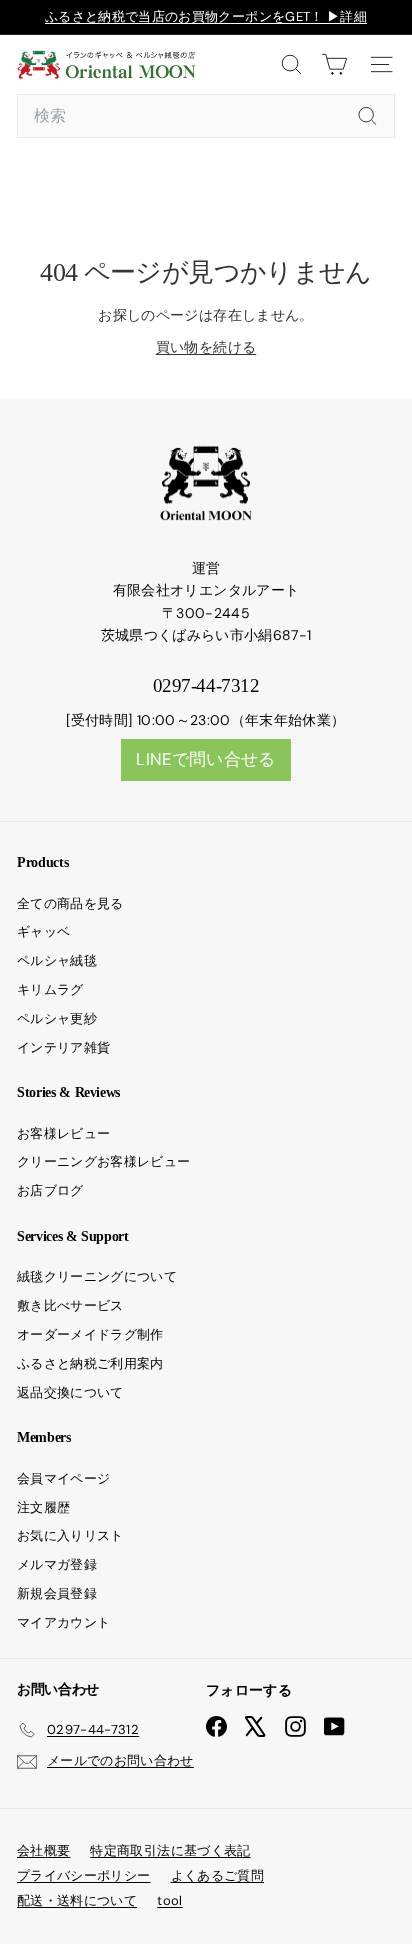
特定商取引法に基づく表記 (170, 1850)
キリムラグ (50, 989)
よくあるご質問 (217, 1875)
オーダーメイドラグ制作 (90, 1334)
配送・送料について (77, 1900)
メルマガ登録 (57, 1564)
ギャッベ (43, 931)
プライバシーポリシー (84, 1875)
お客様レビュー (63, 1133)
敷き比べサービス (70, 1305)
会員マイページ (63, 1478)
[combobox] (206, 116)
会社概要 (43, 1850)
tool (169, 1900)
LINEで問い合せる (206, 759)
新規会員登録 (57, 1593)
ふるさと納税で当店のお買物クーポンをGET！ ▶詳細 (206, 16)
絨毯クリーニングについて (97, 1276)
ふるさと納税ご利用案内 (90, 1363)
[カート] (334, 64)
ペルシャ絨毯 (57, 960)
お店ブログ (50, 1190)
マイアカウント (63, 1622)
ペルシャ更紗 (57, 1018)
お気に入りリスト (70, 1535)
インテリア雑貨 (63, 1047)
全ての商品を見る (70, 903)
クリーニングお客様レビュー (104, 1161)
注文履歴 (43, 1507)
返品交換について (70, 1392)
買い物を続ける (206, 347)
